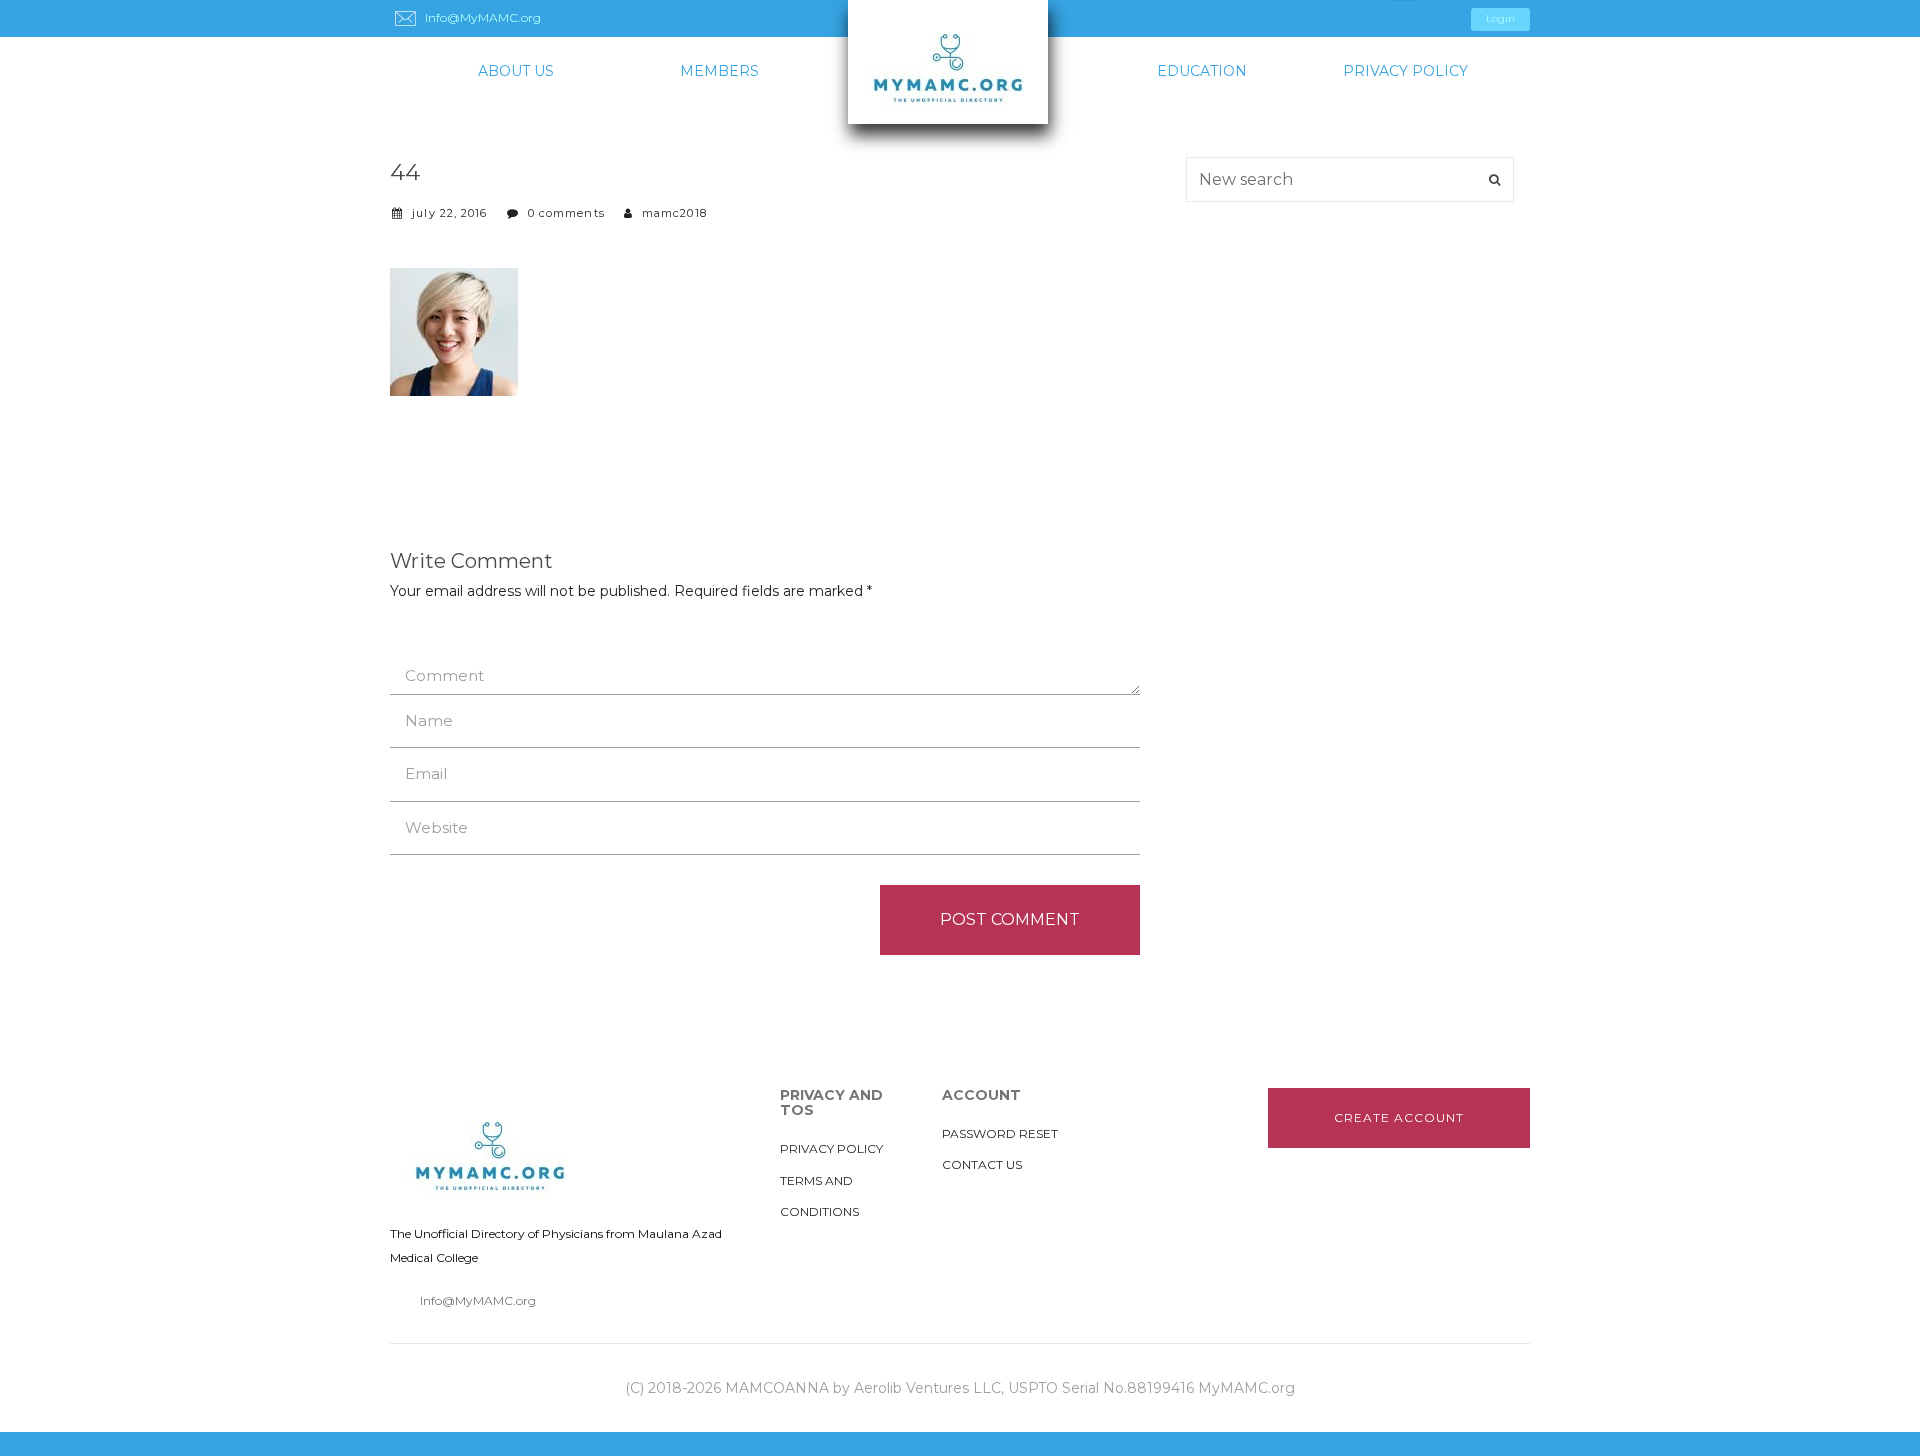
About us (516, 71)
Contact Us (982, 1164)
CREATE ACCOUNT (1399, 1117)
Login (1500, 18)
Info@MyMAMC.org (478, 1300)
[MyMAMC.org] (960, 62)
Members (719, 71)
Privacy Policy (1405, 71)
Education (1202, 71)
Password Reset (1000, 1133)
